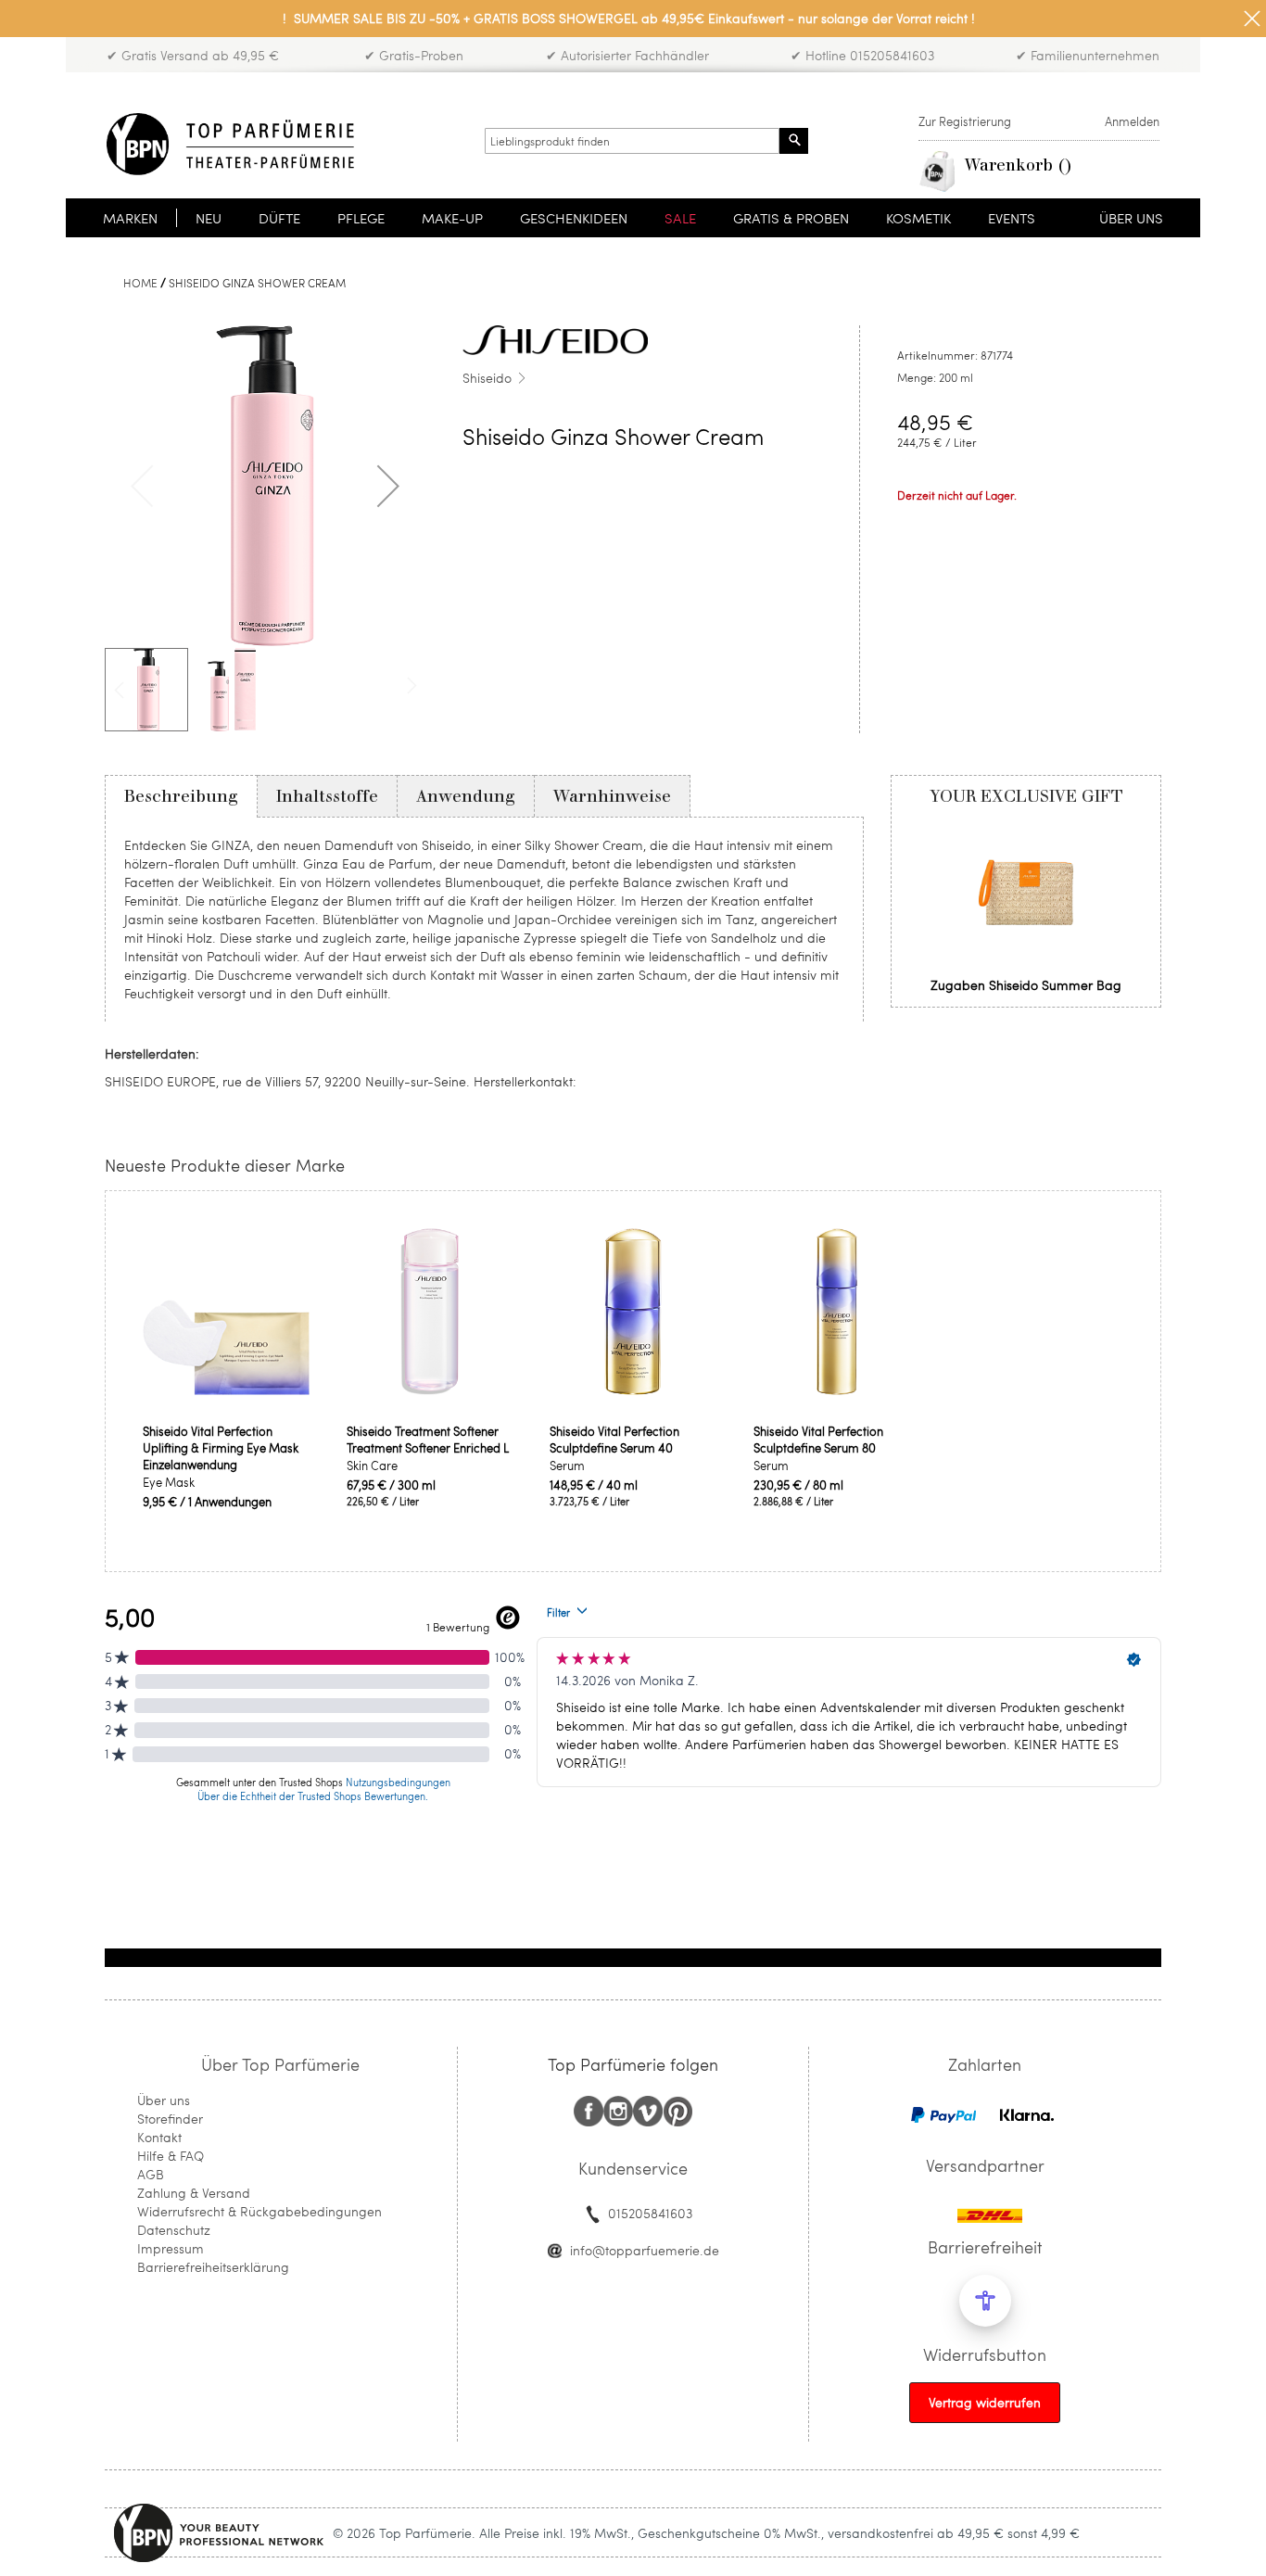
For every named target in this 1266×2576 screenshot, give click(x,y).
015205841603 (650, 2213)
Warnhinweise (612, 796)
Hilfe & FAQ (171, 2156)
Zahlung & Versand (194, 2193)
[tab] (181, 796)
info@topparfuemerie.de (645, 2250)
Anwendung (466, 796)
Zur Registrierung (965, 121)
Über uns (164, 2100)
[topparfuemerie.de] (230, 144)
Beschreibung (181, 796)
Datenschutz (174, 2230)
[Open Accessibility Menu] (985, 2301)
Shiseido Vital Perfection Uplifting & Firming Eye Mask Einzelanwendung (221, 1448)
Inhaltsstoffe (327, 796)
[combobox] (632, 141)
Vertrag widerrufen (985, 2402)
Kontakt (159, 2137)
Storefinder (170, 2119)
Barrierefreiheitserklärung (213, 2267)
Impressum (171, 2248)
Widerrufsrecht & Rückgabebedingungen (260, 2211)
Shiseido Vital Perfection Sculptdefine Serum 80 (818, 1440)
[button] (388, 486)
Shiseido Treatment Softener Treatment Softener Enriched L (428, 1440)
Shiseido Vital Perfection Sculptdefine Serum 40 (614, 1440)
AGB (151, 2174)
